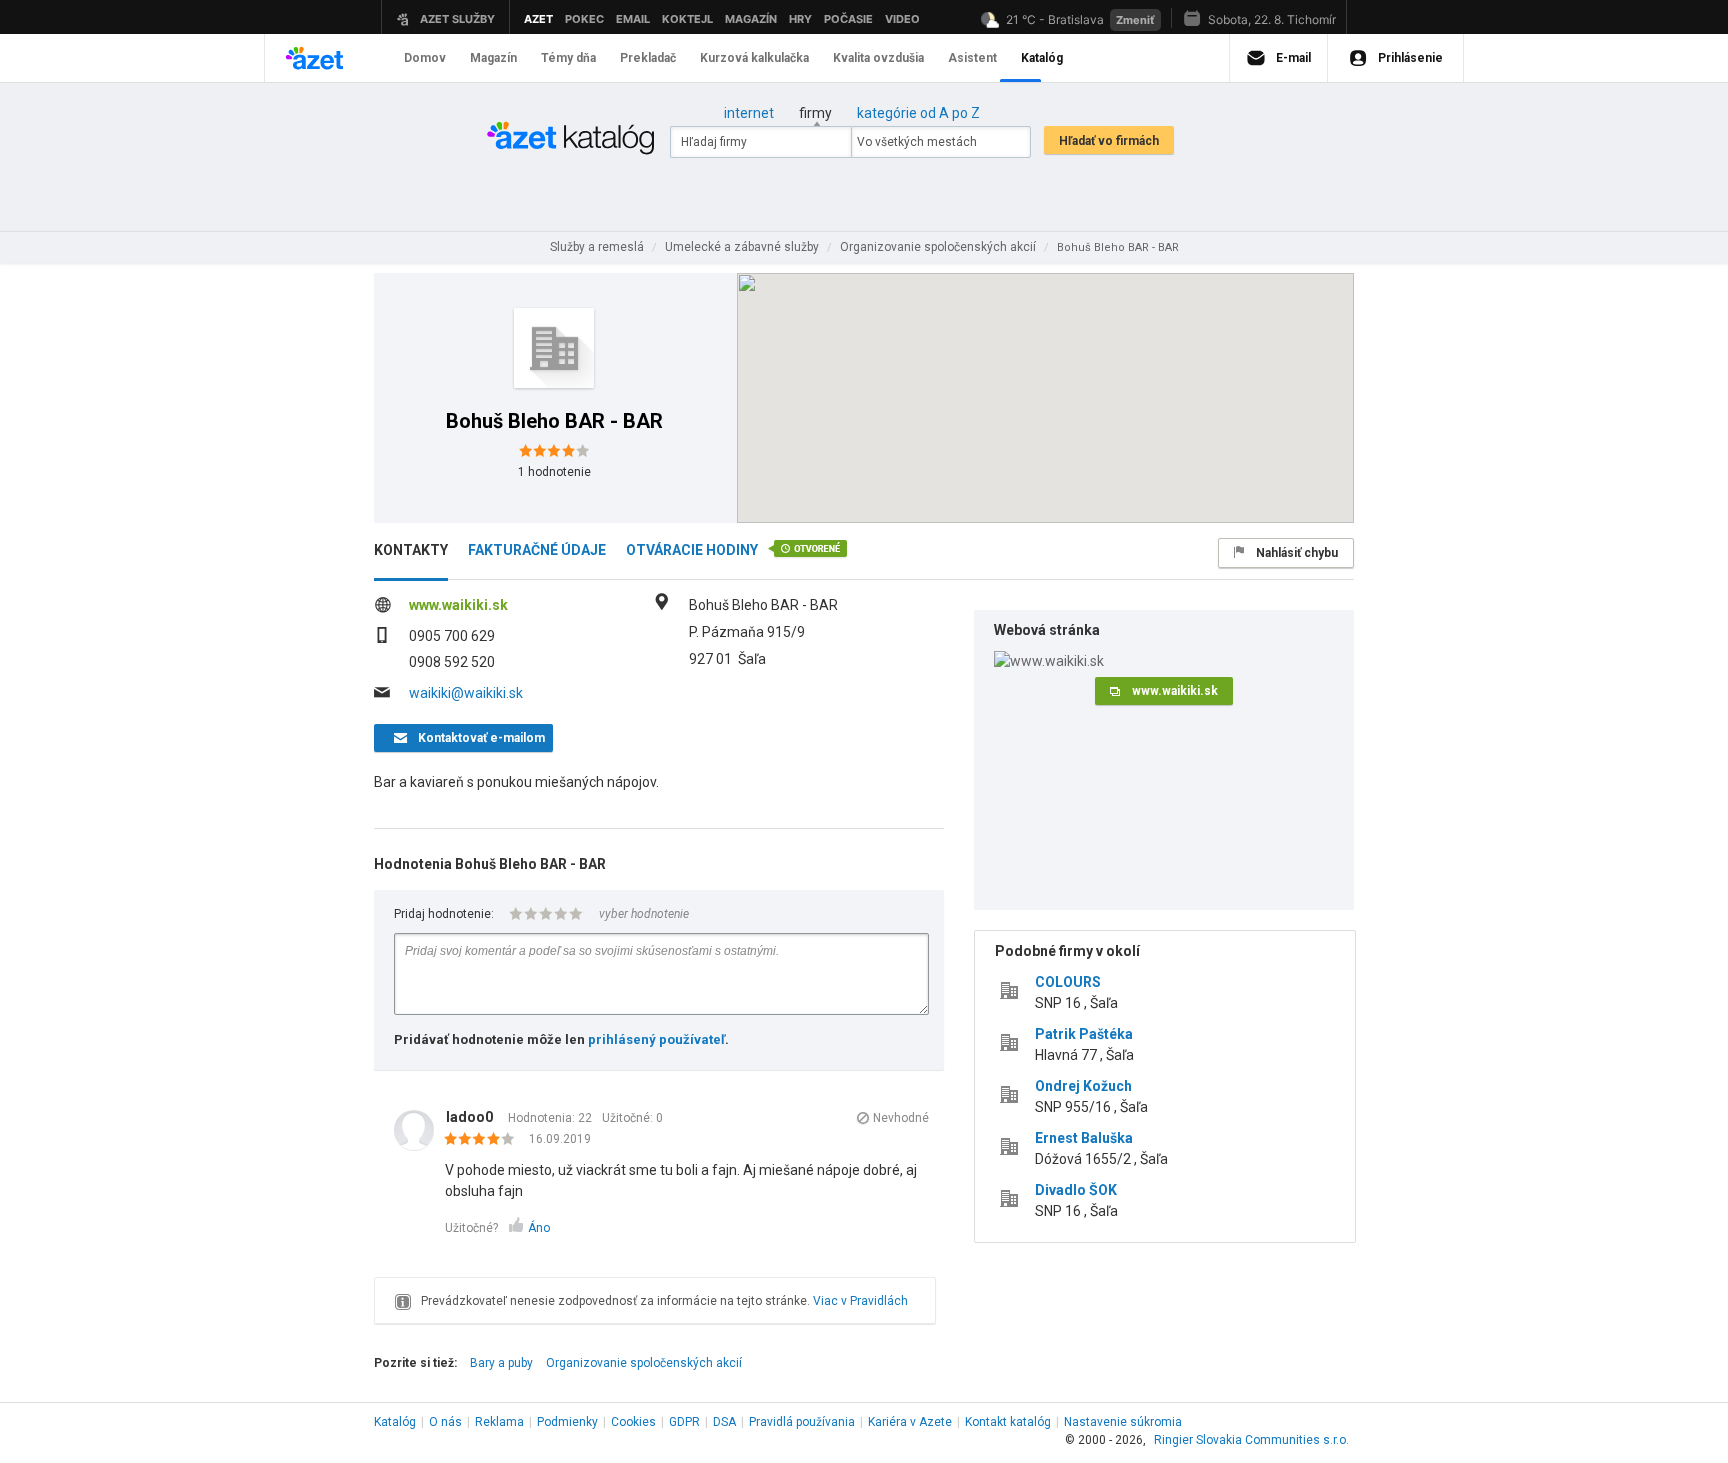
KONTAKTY (411, 550)
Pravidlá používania (802, 1422)
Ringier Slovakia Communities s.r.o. (1251, 1440)
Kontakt (1008, 1422)
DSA (724, 1422)
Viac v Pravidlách (860, 1301)
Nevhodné (901, 1118)
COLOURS (1068, 982)
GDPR (684, 1422)
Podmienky (567, 1422)
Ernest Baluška (1084, 1138)
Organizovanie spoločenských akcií (644, 1363)
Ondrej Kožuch (1083, 1086)
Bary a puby (501, 1363)
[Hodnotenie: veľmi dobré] (484, 1140)
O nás (445, 1422)
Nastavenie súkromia (1123, 1422)
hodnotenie (554, 472)
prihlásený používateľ (656, 1039)
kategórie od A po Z (918, 113)
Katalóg (395, 1422)
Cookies (633, 1422)
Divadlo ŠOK (1076, 1190)
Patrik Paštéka (1084, 1034)
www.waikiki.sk (458, 605)
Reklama (499, 1422)
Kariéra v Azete (910, 1422)
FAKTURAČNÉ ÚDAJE (537, 550)
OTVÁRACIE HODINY (692, 550)
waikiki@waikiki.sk (466, 693)
